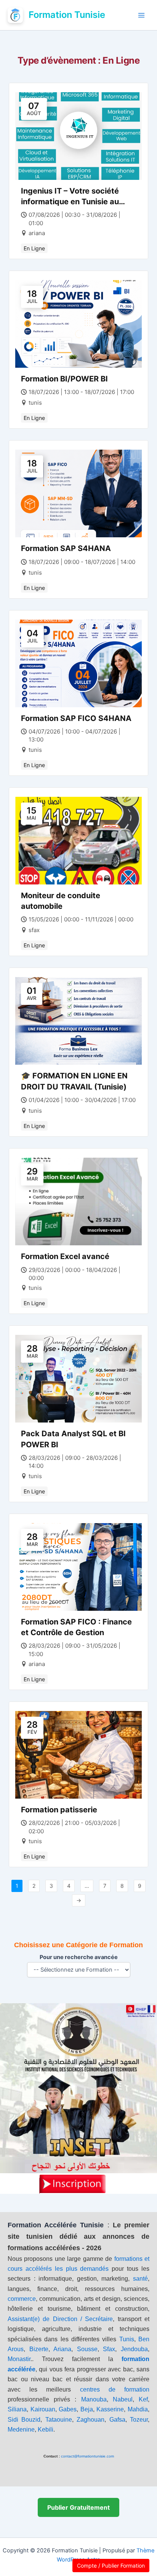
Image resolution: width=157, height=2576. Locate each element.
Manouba (94, 2399)
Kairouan (43, 2409)
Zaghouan (91, 2420)
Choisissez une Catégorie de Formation (78, 1945)
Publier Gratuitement (78, 2507)
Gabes (68, 2409)
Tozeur (139, 2420)
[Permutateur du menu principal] (141, 15)
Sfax (109, 2349)
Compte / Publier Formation (111, 2566)
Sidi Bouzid (24, 2420)
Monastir (19, 2359)
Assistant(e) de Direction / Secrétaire (60, 2319)
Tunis (127, 2339)
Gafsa (117, 2420)
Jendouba (134, 2349)
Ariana (62, 2349)
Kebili (46, 2429)
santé (140, 2279)
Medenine (21, 2429)
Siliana (17, 2409)
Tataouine (59, 2420)
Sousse (87, 2349)
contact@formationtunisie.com (87, 2456)
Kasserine (110, 2409)
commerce (22, 2299)
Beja (87, 2409)
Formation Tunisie (67, 15)
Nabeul (123, 2399)
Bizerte (39, 2349)
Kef (143, 2399)
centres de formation (115, 2389)
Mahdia (138, 2409)
